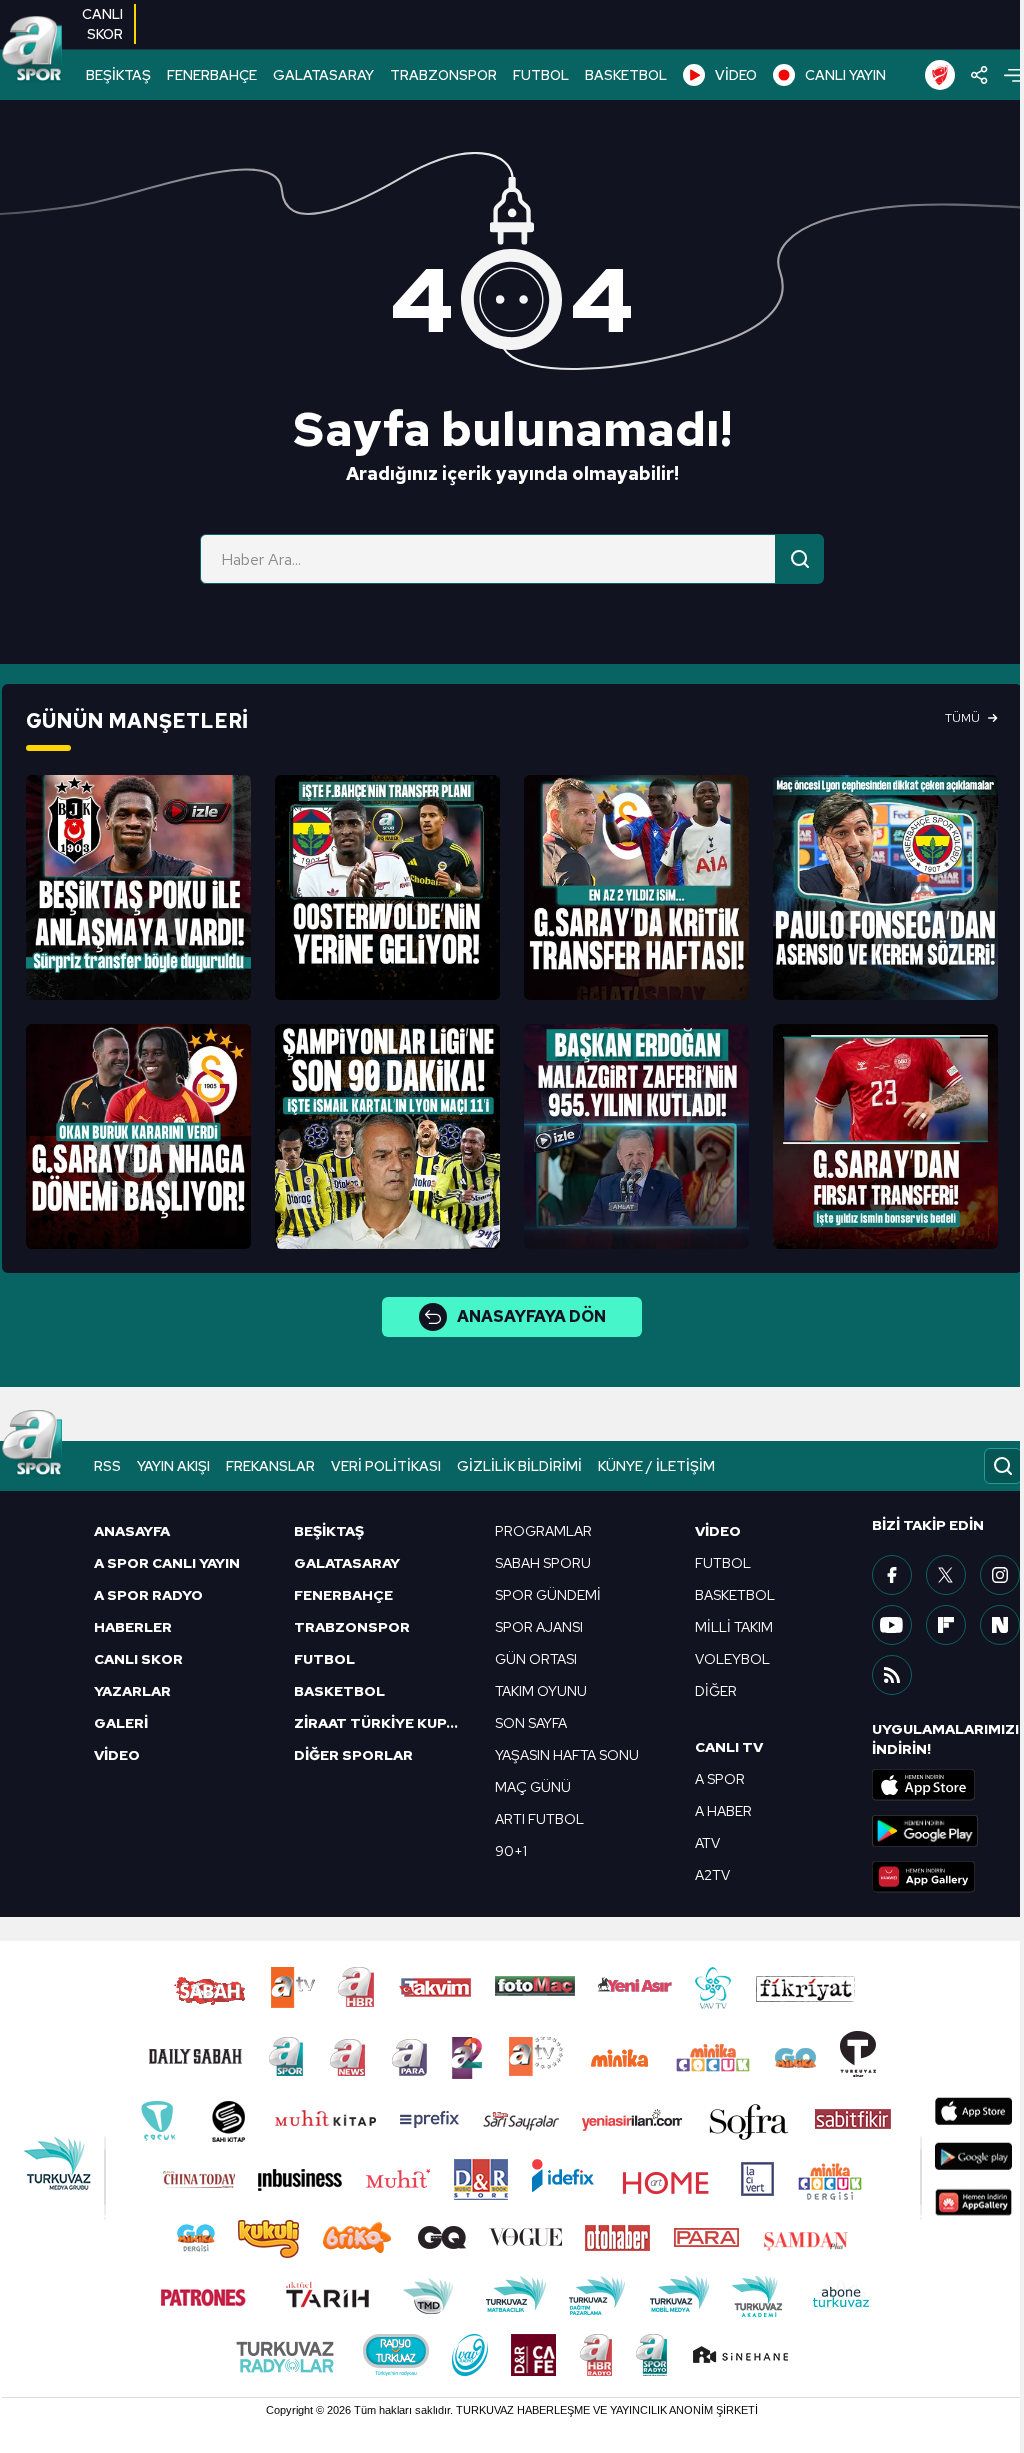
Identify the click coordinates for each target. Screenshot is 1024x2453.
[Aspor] (138, 887)
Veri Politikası (386, 1466)
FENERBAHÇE (212, 75)
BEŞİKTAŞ (118, 75)
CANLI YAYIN (845, 75)
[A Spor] (32, 50)
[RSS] (892, 1675)
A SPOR (720, 1779)
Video (718, 1531)
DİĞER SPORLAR (353, 1755)
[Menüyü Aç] (1013, 75)
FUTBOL (541, 75)
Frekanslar (270, 1466)
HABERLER (133, 1627)
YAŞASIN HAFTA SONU (567, 1755)
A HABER (723, 1811)
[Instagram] (1000, 1575)
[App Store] (947, 1785)
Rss (107, 1466)
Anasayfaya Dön (531, 1316)
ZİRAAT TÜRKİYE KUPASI (382, 1723)
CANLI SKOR (138, 1659)
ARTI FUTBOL (539, 1819)
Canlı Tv (729, 1747)
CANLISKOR (102, 24)
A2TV (712, 1875)
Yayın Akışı (173, 1466)
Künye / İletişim (656, 1466)
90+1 (511, 1851)
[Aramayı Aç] (1003, 1466)
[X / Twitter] (946, 1575)
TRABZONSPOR (443, 75)
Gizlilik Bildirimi (519, 1466)
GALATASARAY (323, 75)
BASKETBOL (626, 75)
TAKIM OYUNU (541, 1691)
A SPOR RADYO (148, 1595)
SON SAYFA (531, 1723)
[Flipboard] (946, 1625)
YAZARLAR (132, 1691)
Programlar (543, 1531)
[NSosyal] (1000, 1625)
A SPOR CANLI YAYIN (167, 1563)
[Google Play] (947, 1831)
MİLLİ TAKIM (734, 1627)
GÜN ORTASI (536, 1659)
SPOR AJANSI (539, 1627)
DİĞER (716, 1691)
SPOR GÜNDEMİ (548, 1595)
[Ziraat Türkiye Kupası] (940, 75)
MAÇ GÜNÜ (533, 1787)
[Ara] (800, 559)
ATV (707, 1843)
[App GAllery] (947, 1877)
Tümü (962, 718)
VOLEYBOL (732, 1659)
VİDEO (736, 75)
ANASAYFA (132, 1531)
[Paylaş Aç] (979, 75)
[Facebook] (892, 1575)
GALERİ (121, 1723)
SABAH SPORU (543, 1563)
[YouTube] (892, 1625)
